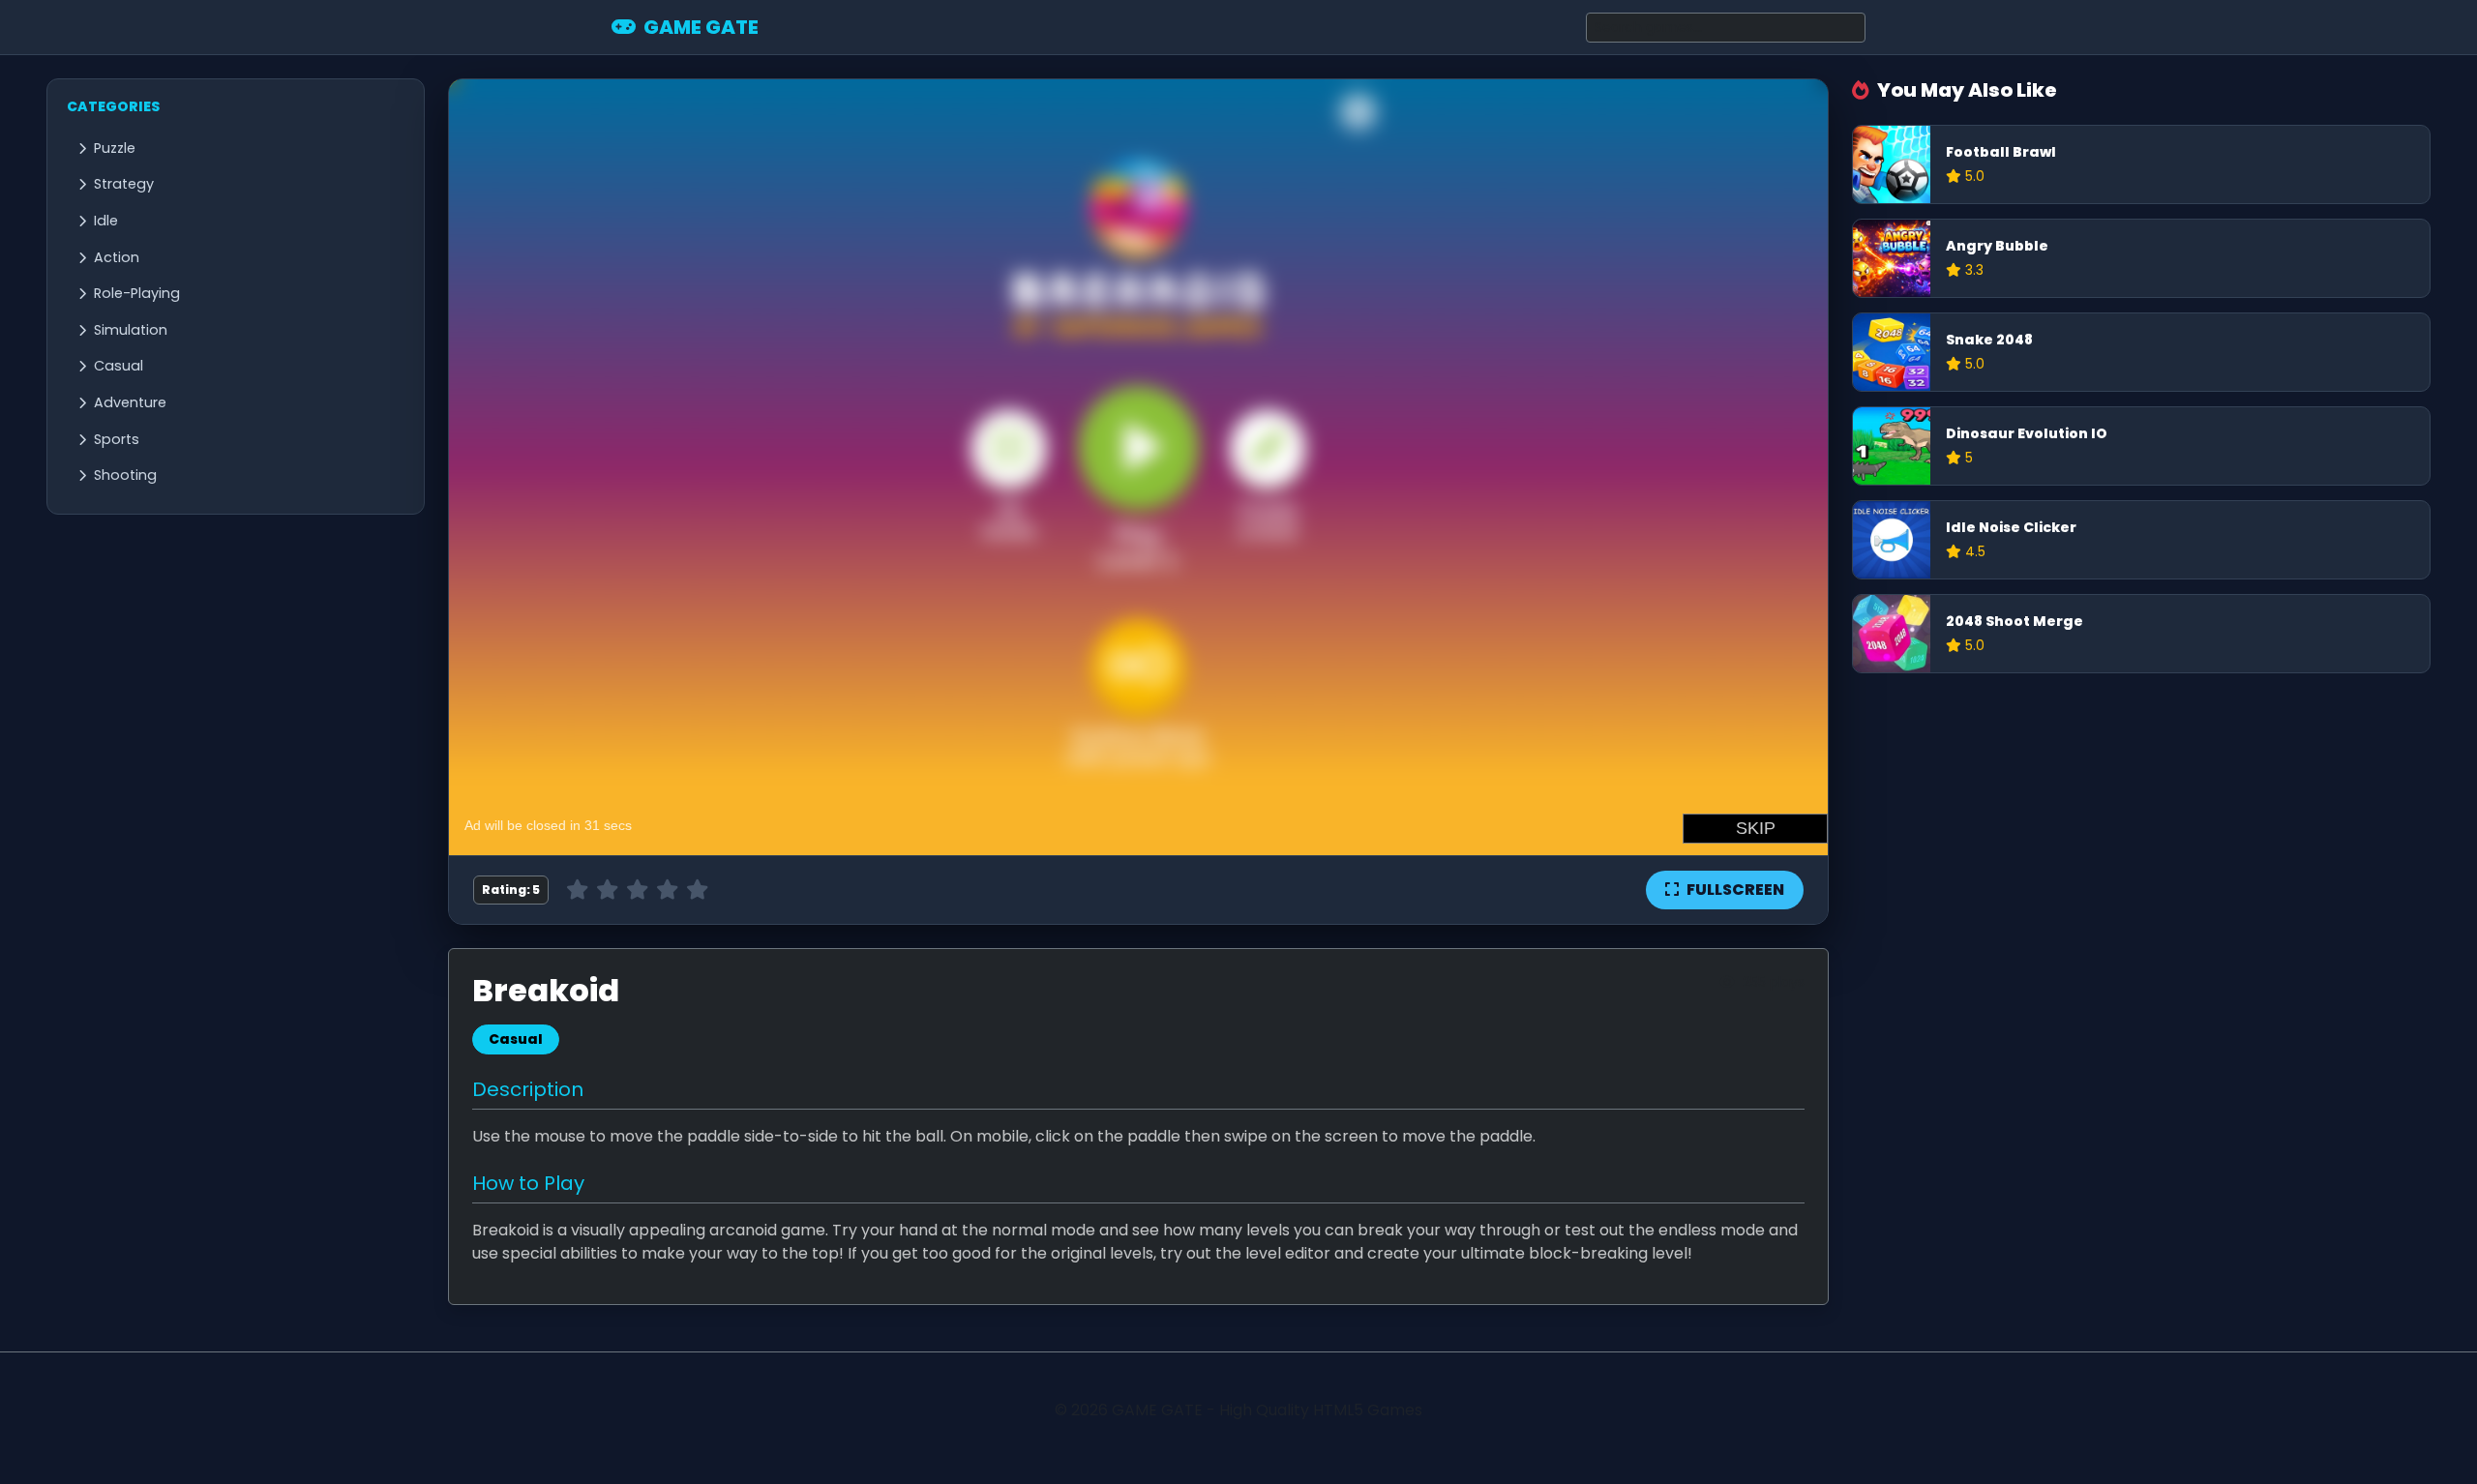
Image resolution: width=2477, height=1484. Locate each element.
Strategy (124, 184)
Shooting (125, 475)
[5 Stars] (697, 890)
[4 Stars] (667, 890)
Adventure (130, 402)
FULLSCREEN (1735, 890)
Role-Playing (137, 293)
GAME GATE (701, 27)
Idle (106, 221)
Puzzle (115, 148)
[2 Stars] (607, 890)
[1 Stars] (577, 890)
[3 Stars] (637, 890)
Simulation (131, 330)
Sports (117, 439)
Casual (119, 366)
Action (117, 257)
